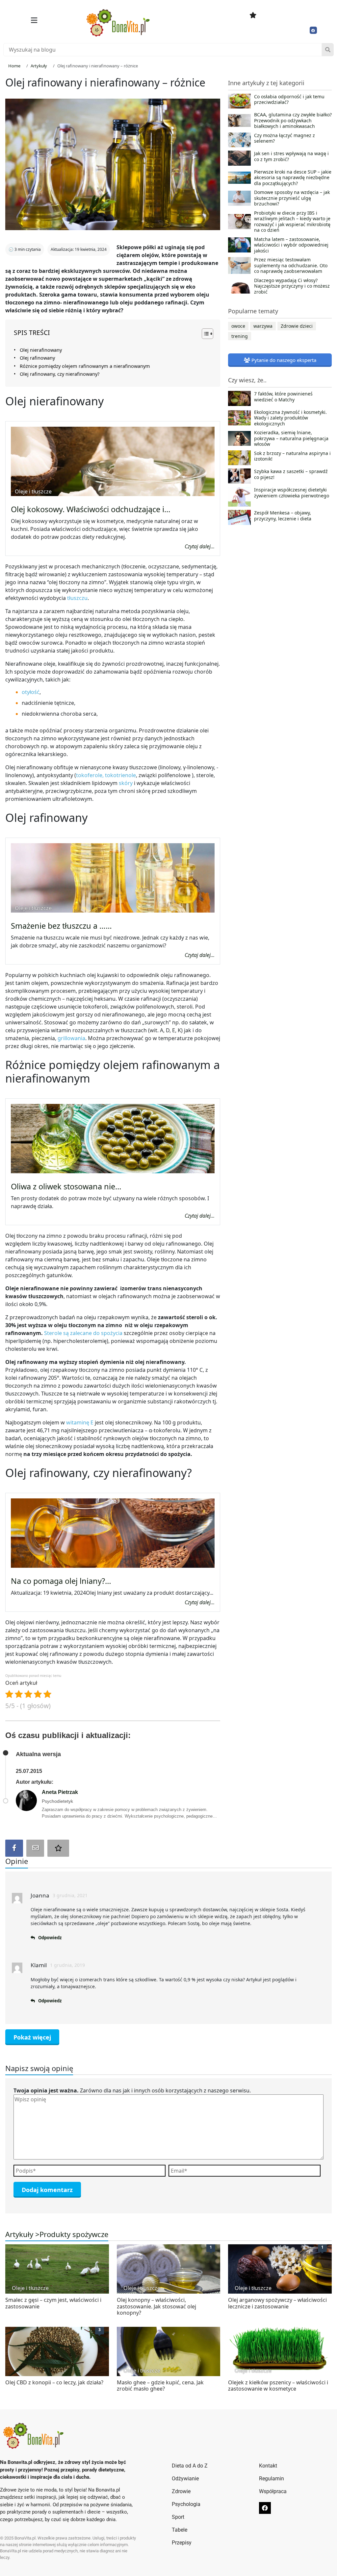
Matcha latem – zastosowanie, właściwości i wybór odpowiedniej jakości (291, 245)
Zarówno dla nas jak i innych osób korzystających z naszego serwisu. (132, 2090)
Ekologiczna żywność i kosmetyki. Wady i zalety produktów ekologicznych (290, 418)
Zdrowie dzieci (297, 326)
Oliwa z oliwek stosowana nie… (66, 1186)
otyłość (31, 692)
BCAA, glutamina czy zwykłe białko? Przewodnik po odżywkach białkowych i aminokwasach (293, 120)
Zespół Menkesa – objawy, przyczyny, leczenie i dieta (283, 516)
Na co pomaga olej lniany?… (61, 1581)
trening (240, 336)
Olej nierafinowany (41, 350)
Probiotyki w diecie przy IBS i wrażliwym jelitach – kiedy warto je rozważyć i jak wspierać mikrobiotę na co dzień (292, 222)
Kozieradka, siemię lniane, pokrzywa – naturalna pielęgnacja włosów (291, 438)
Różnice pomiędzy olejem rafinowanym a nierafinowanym (85, 366)
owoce (238, 326)
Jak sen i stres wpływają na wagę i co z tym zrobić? (291, 156)
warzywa (263, 326)
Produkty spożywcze (74, 2234)
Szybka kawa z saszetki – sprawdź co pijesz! (291, 474)
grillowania (71, 1038)
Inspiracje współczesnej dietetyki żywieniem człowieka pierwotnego (292, 493)
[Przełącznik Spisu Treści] (204, 334)
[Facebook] (313, 30)
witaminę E (80, 1422)
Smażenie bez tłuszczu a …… (61, 926)
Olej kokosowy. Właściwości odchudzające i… (91, 509)
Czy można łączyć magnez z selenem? (285, 138)
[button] (34, 20)
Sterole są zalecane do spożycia (83, 1333)
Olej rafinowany (37, 358)
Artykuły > (22, 2234)
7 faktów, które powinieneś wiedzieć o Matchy (283, 397)
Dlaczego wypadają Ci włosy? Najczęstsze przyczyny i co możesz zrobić (292, 286)
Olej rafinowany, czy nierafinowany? (60, 374)
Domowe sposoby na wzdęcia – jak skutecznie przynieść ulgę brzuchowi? (292, 198)
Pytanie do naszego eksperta (283, 360)
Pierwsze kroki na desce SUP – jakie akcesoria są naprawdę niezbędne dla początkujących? (293, 178)
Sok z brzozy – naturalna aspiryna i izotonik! (292, 456)
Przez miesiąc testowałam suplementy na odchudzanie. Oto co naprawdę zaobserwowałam (291, 265)
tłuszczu (77, 598)
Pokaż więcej (32, 2037)
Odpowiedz (50, 1938)
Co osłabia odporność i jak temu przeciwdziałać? (289, 100)
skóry (126, 783)
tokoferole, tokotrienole (106, 775)
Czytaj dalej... (200, 546)
